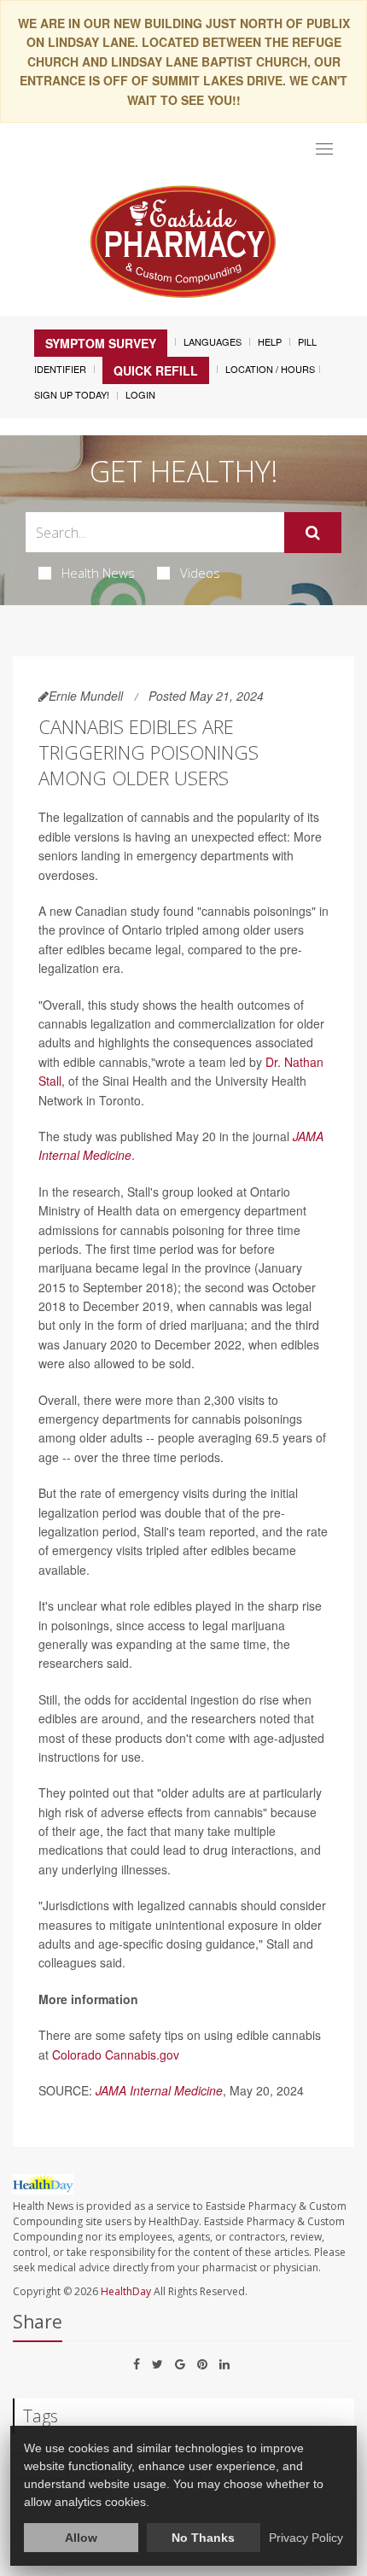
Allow (81, 2538)
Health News (98, 573)
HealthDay (126, 2291)
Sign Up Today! (72, 394)
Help (270, 341)
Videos (200, 573)
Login (140, 394)
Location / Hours (270, 369)
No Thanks (203, 2538)
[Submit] (313, 533)
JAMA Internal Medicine (159, 2090)
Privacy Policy (306, 2538)
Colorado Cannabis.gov (116, 2054)
